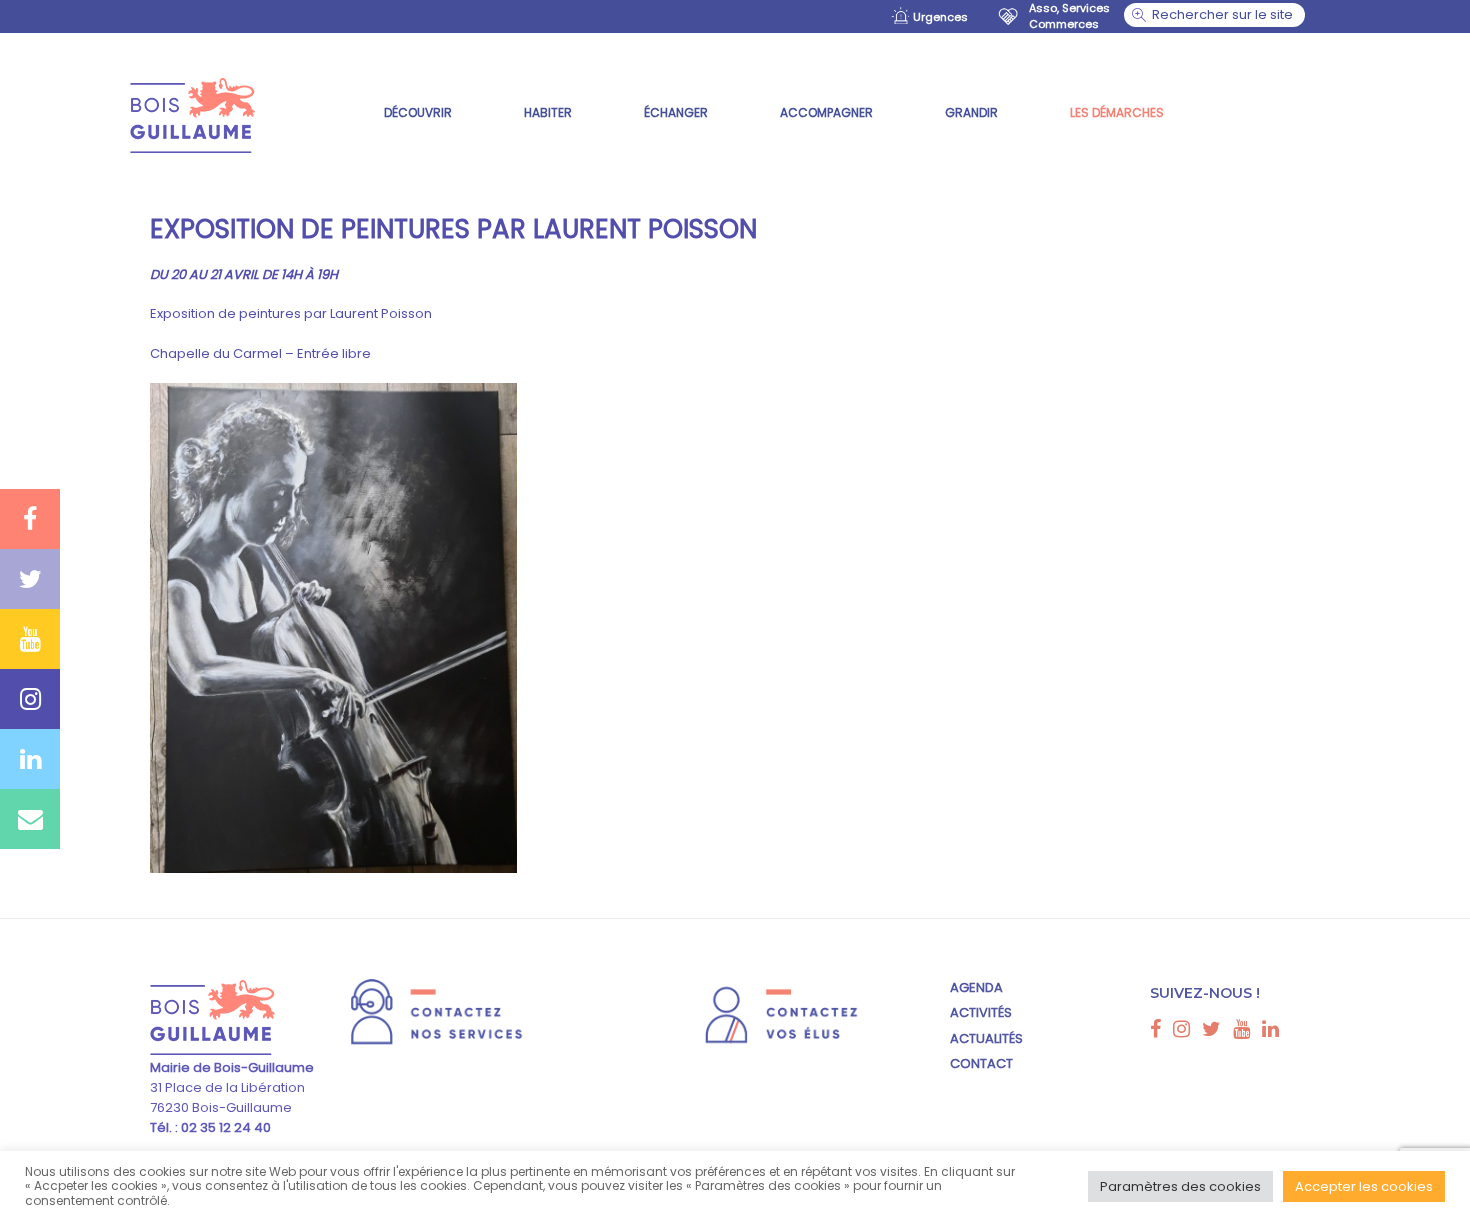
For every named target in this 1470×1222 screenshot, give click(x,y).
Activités (981, 1012)
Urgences (940, 17)
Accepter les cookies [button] (1364, 1186)
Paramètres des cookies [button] (1180, 1186)
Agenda (976, 987)
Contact (981, 1063)
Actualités (986, 1038)
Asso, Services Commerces (1069, 16)
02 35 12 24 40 (224, 1127)
